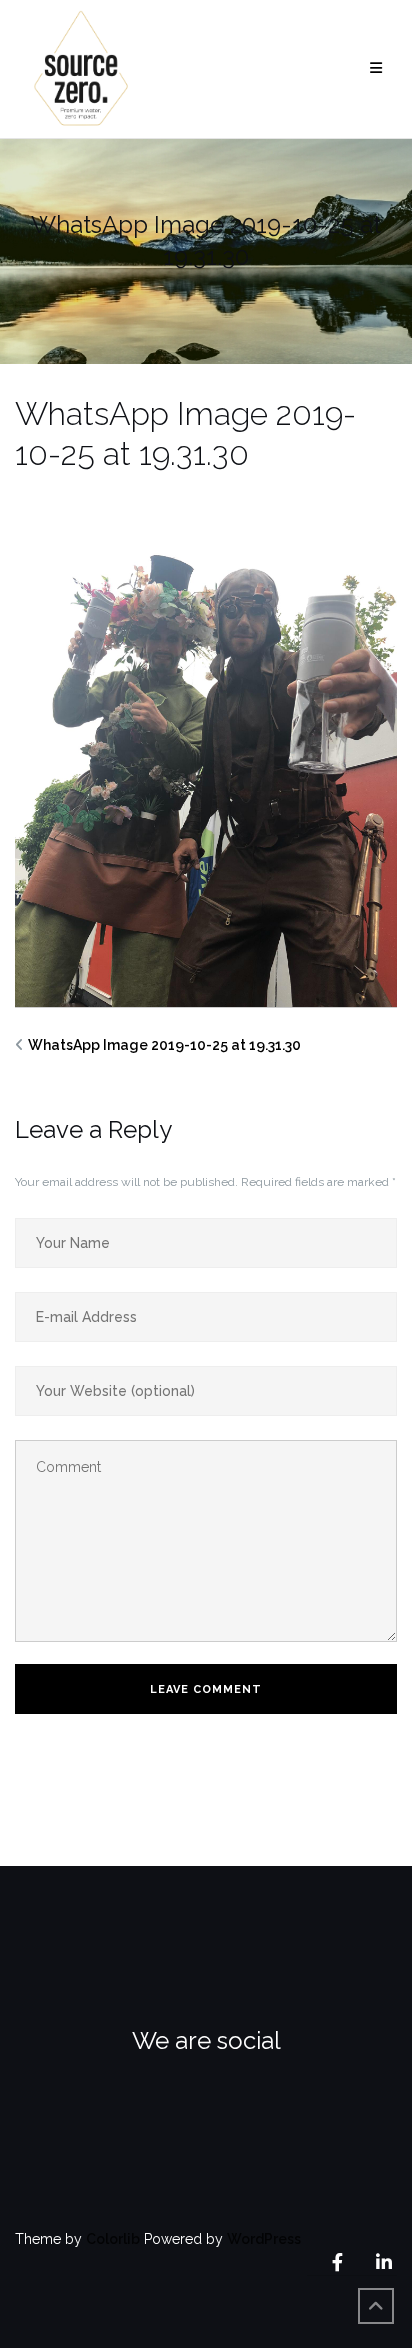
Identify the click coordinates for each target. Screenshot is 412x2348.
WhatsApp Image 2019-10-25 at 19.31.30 (164, 1045)
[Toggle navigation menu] (376, 68)
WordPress (264, 2239)
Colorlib (113, 2239)
